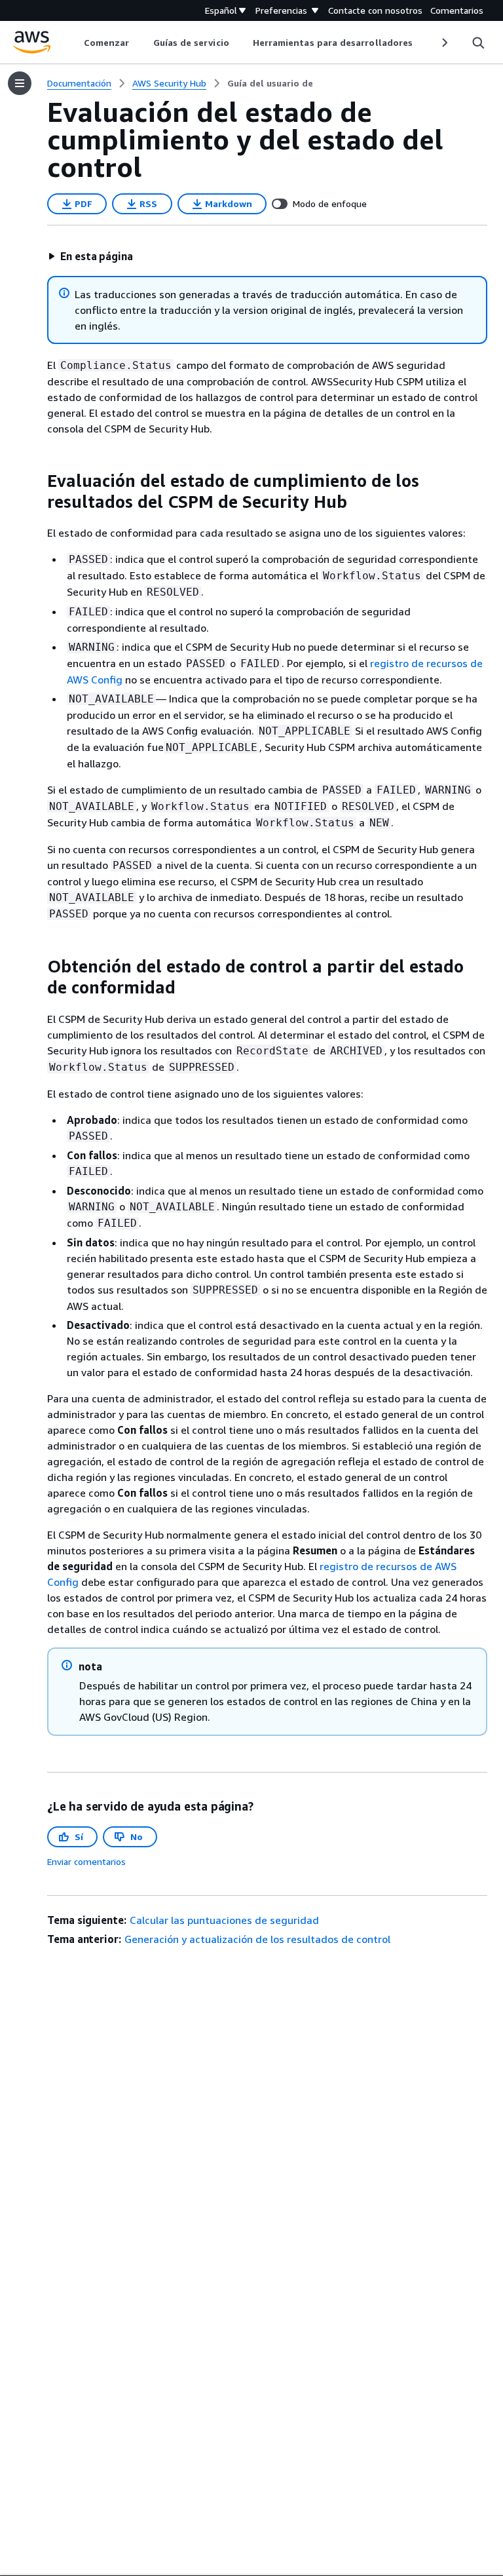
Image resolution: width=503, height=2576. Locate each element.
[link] (270, 83)
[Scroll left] (74, 43)
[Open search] (478, 43)
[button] (90, 256)
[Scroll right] (444, 43)
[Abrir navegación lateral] (20, 83)
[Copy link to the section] (37, 481)
